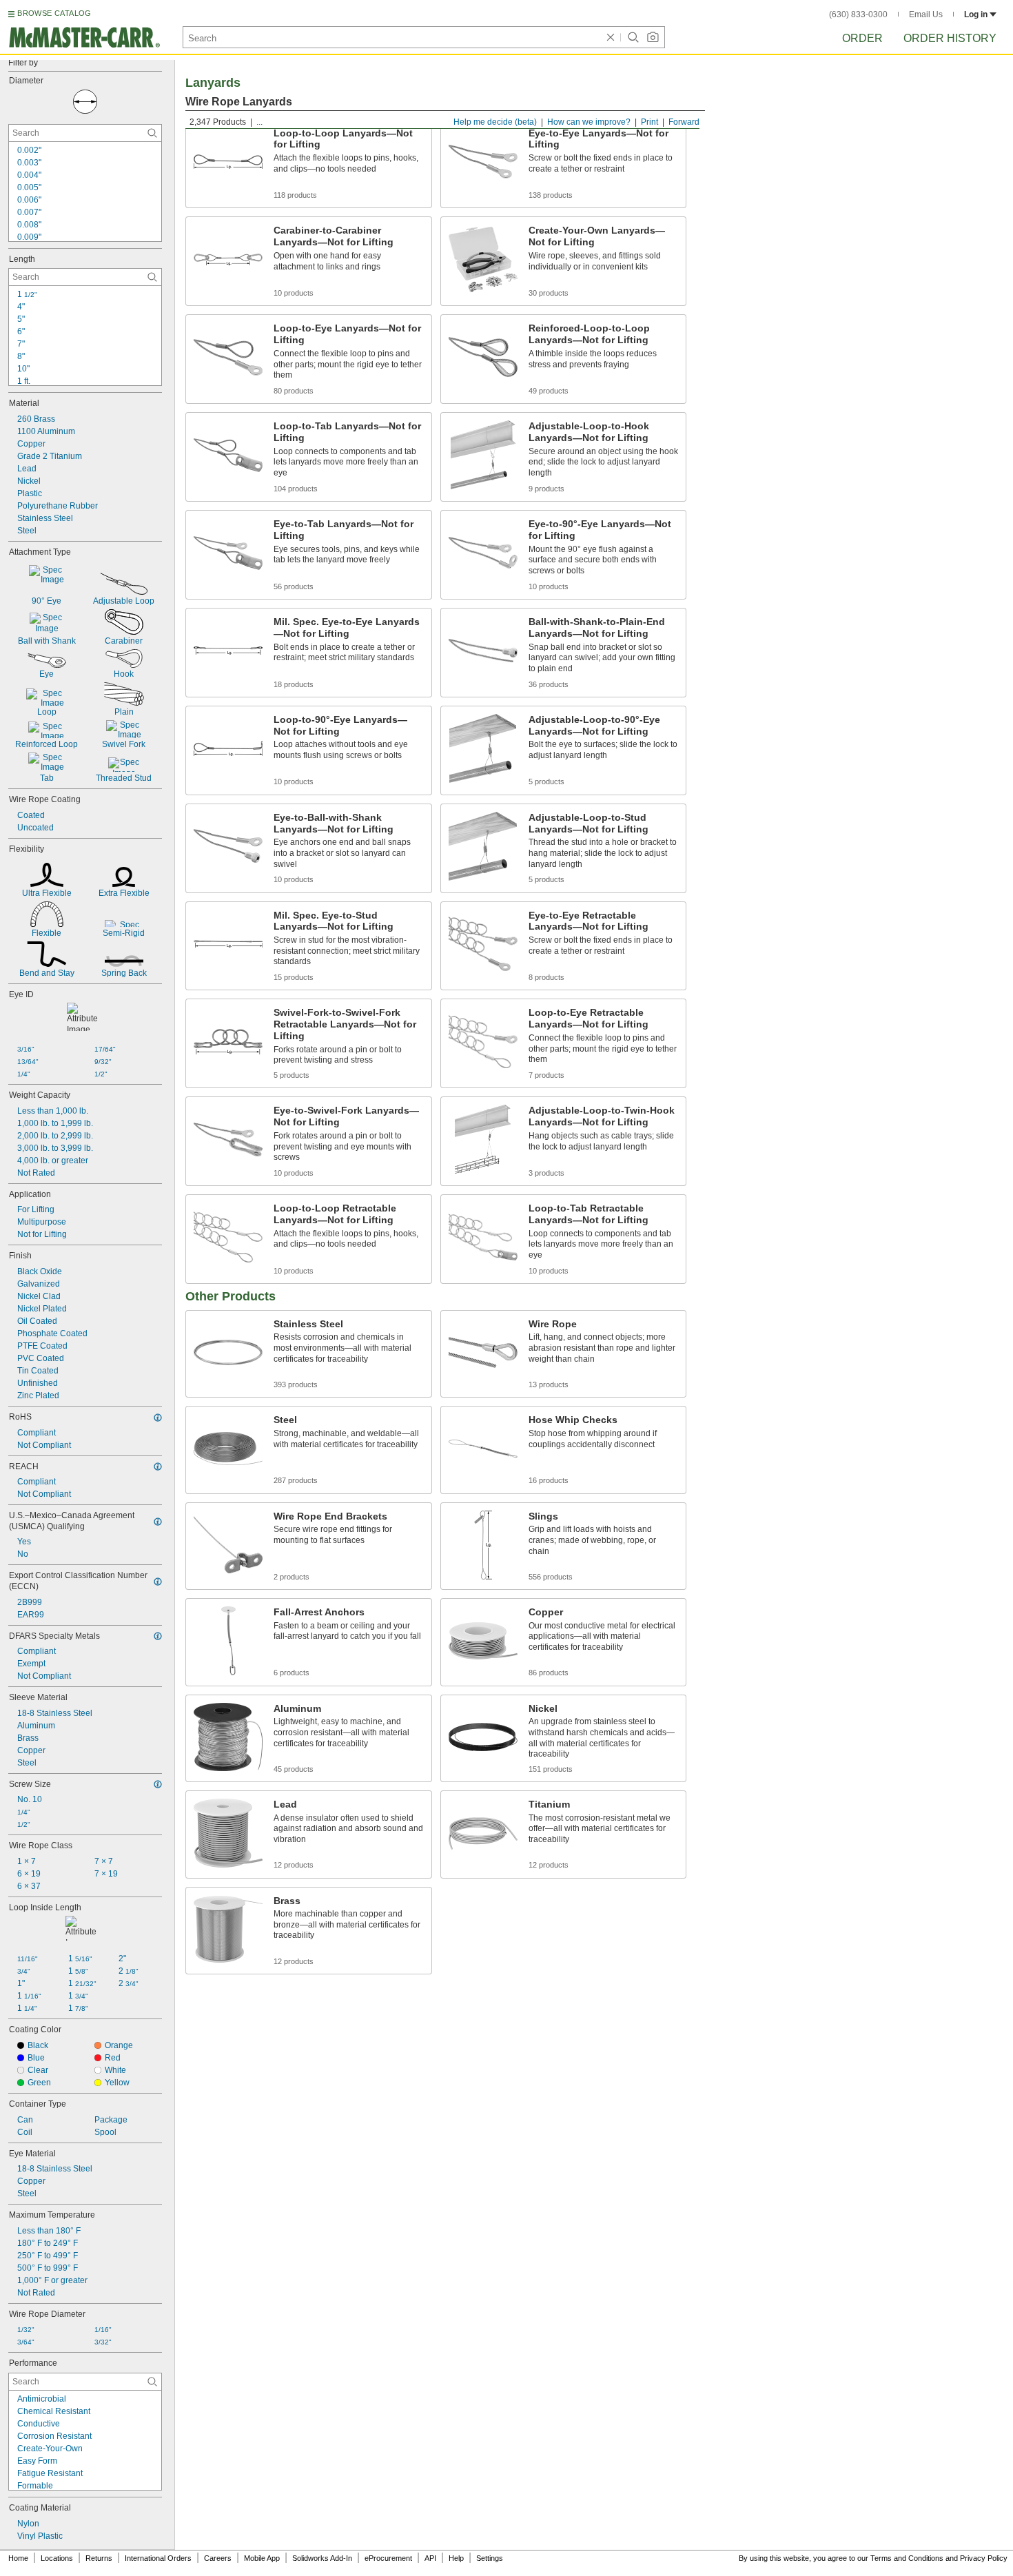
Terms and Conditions (907, 2558)
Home (18, 2558)
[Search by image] (653, 37)
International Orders (158, 2558)
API (430, 2558)
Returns (99, 2558)
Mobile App (262, 2558)
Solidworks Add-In (322, 2558)
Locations (57, 2558)
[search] (152, 133)
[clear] (611, 37)
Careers (218, 2558)
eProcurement (388, 2558)
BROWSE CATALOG (54, 13)
